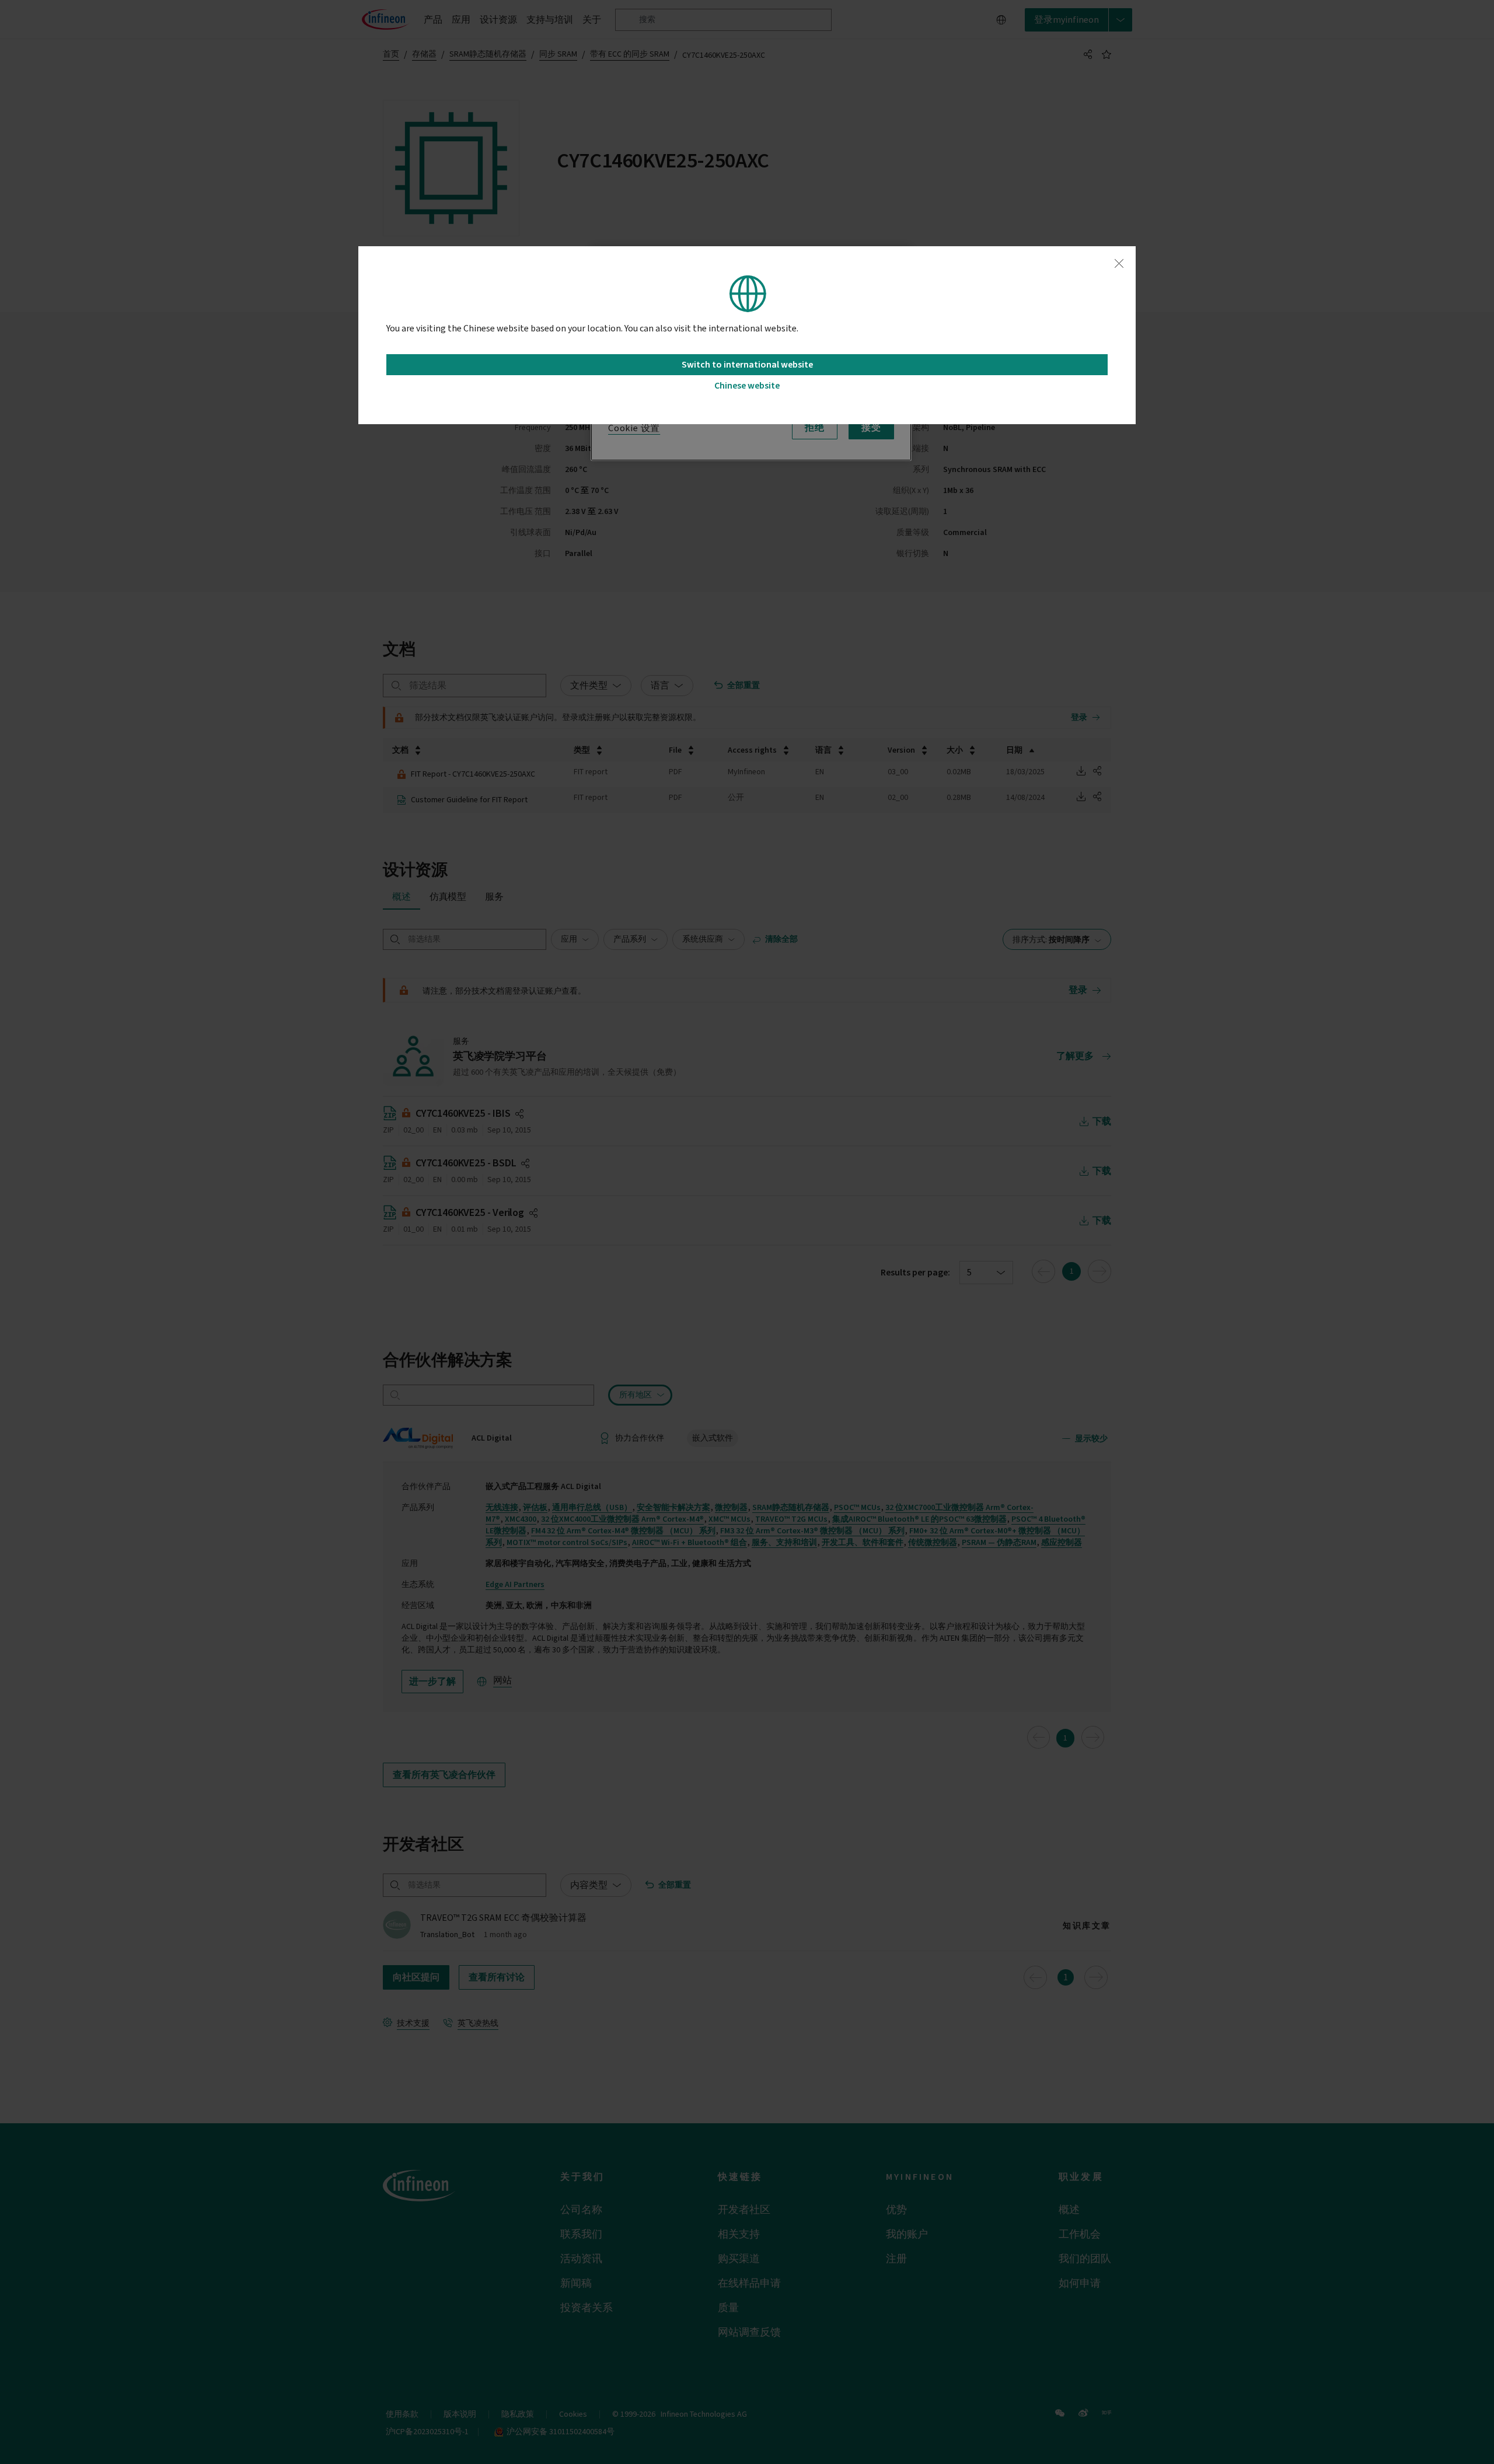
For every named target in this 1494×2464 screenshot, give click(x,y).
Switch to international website (747, 365)
